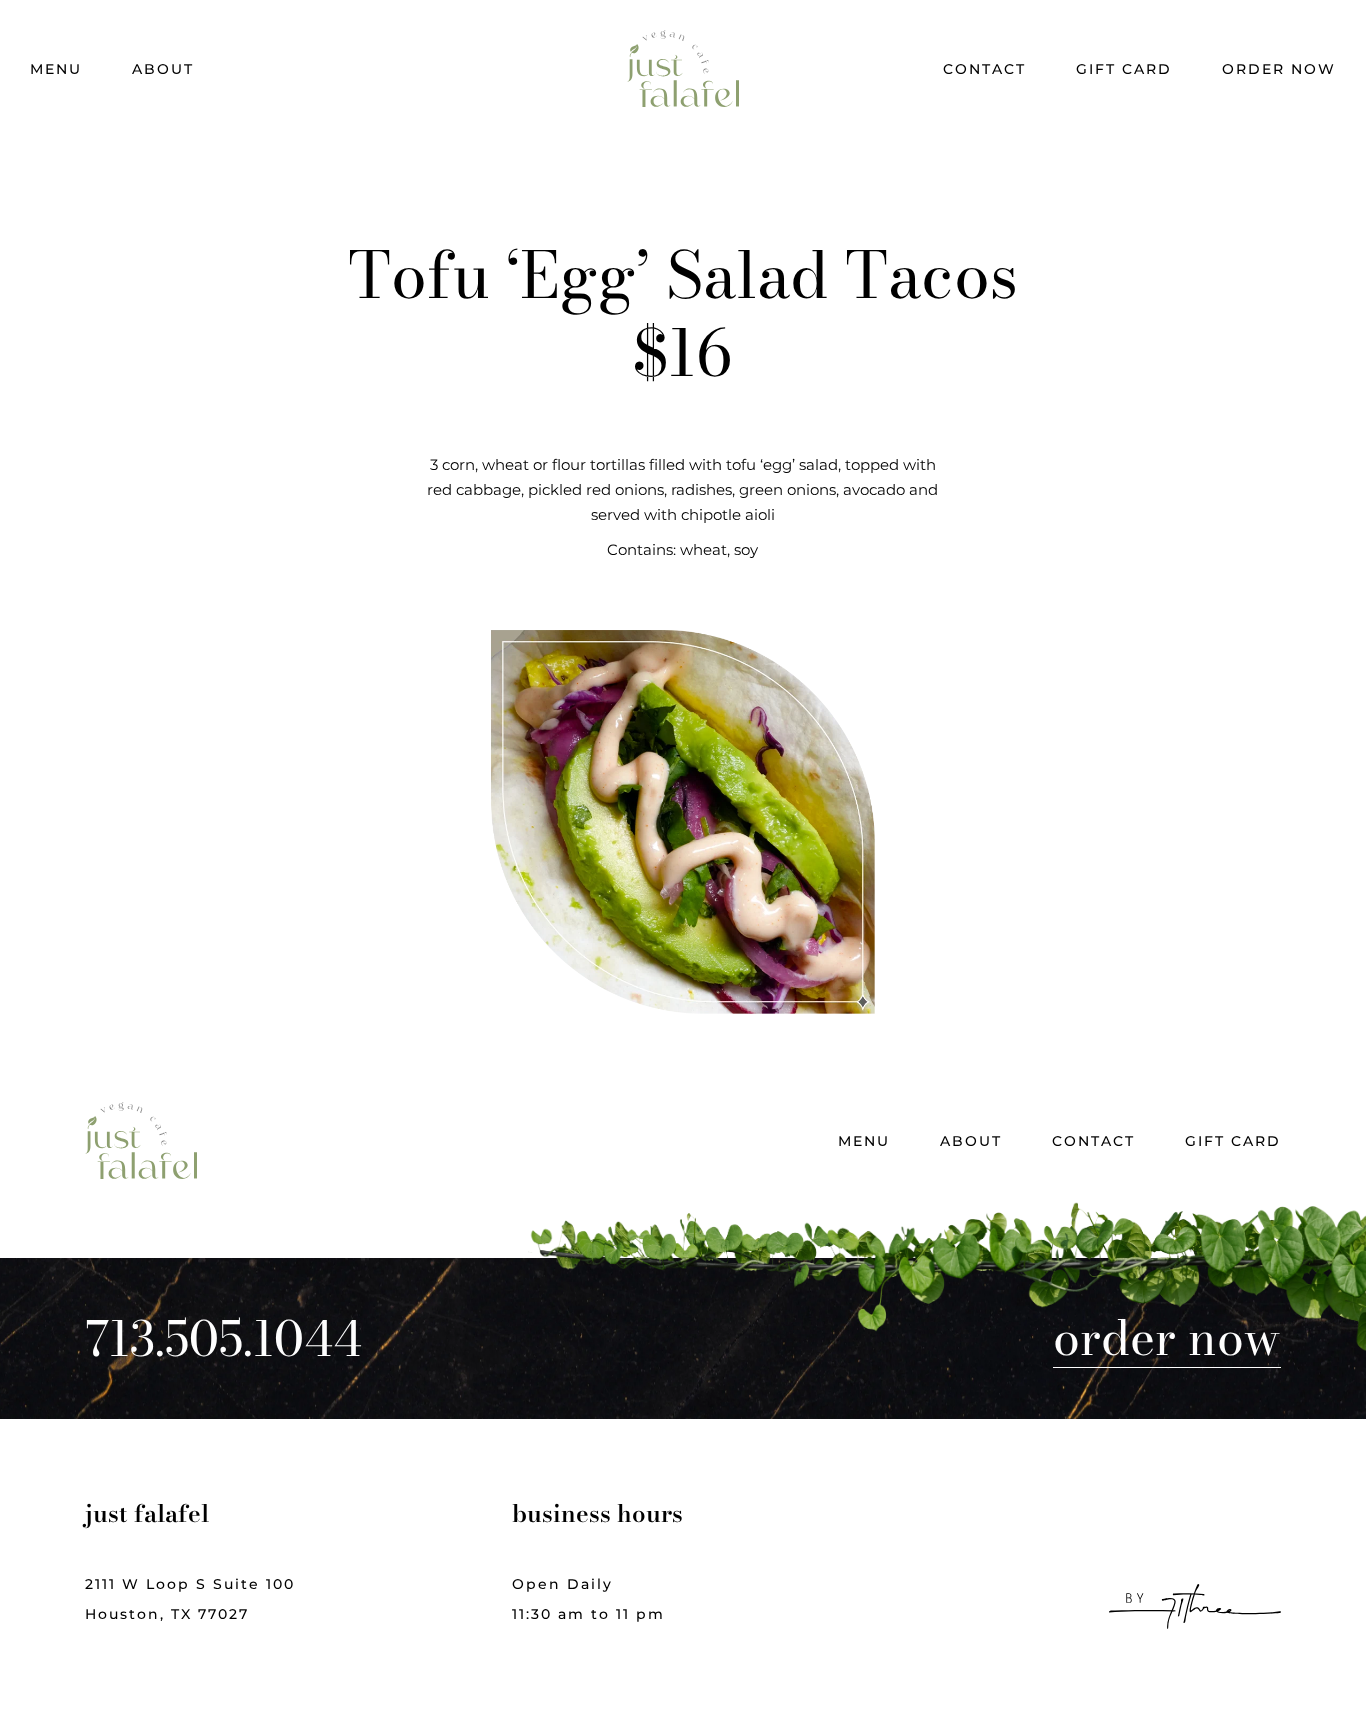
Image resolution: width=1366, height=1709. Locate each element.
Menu (56, 69)
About (163, 69)
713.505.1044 (223, 1339)
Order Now (1279, 69)
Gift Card (1124, 69)
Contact (984, 69)
